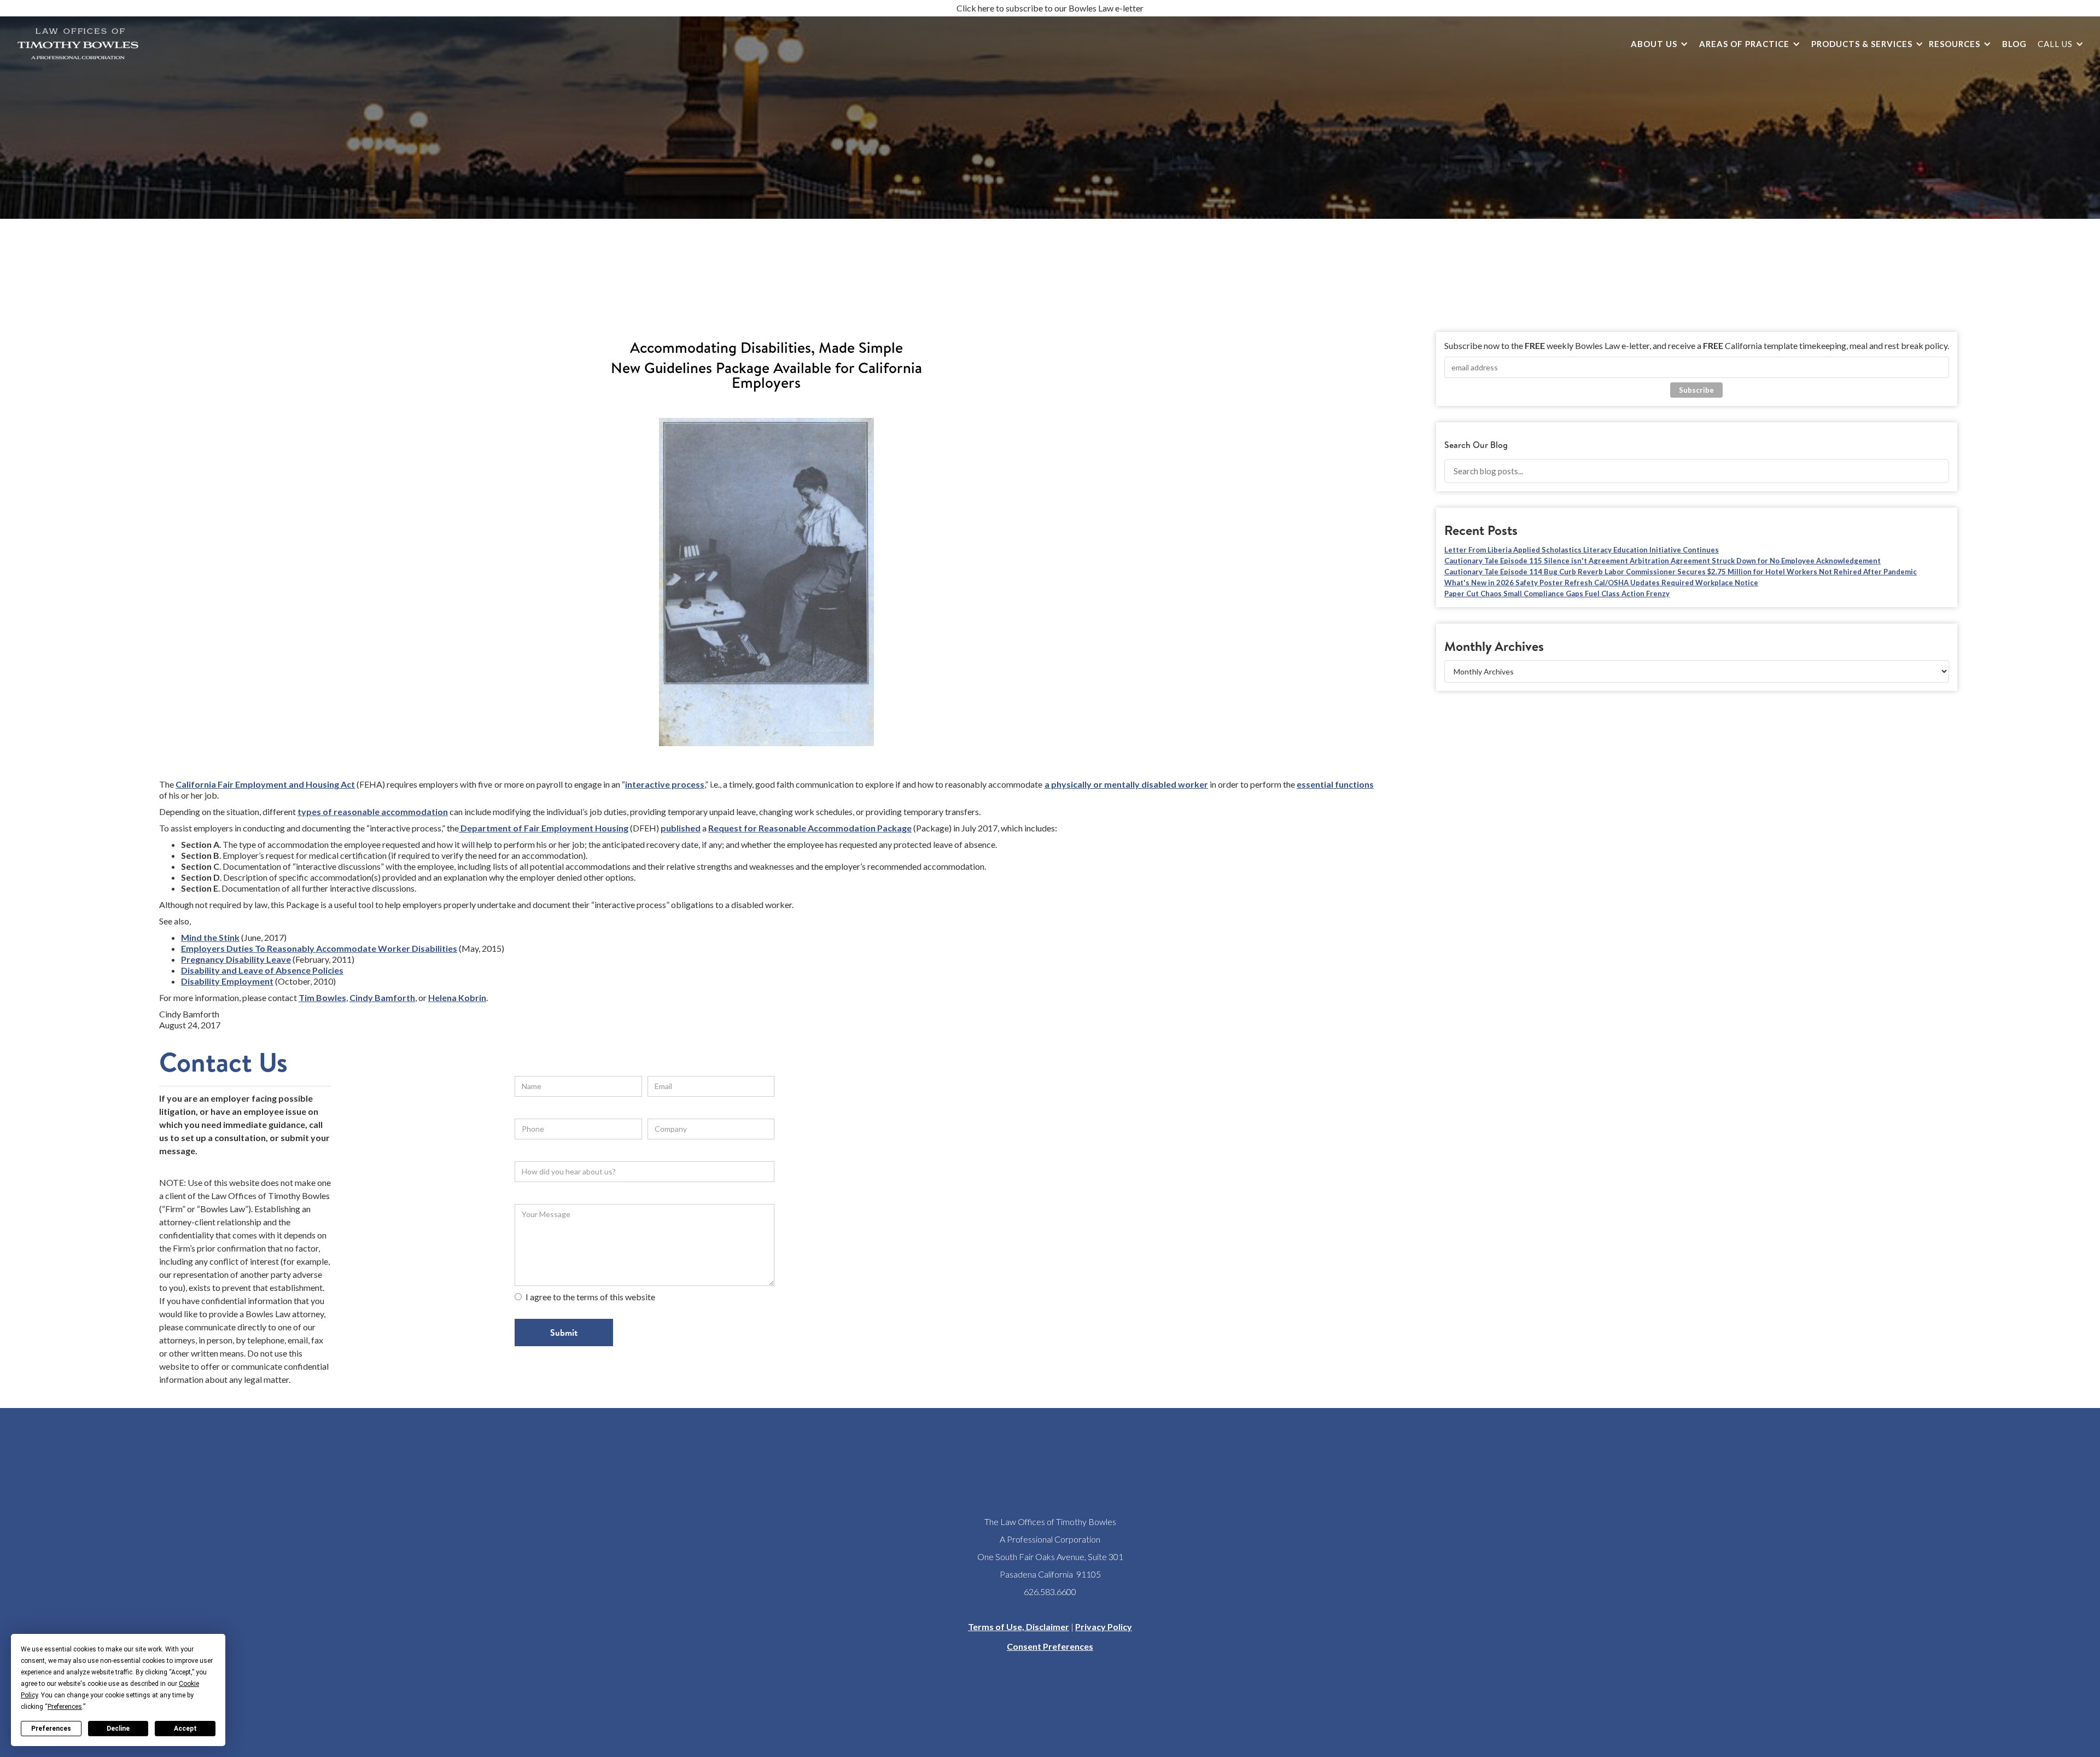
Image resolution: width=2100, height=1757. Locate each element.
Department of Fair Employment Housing (544, 828)
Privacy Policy (1104, 1627)
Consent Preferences (1050, 1646)
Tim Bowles (322, 997)
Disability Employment (227, 981)
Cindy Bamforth (382, 997)
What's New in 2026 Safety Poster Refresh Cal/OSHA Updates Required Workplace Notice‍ (1601, 583)
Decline (118, 1729)
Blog (2014, 44)
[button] (1657, 44)
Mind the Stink (210, 937)
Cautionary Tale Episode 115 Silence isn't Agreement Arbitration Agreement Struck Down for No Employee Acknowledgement (1662, 561)
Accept (185, 1729)
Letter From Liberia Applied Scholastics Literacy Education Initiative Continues (1582, 550)
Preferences (51, 1729)
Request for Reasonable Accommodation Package (810, 828)
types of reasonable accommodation (373, 811)
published (681, 828)
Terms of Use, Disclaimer (1019, 1627)
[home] (78, 44)
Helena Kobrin (457, 997)
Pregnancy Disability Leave (236, 959)
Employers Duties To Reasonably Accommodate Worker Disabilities (319, 948)
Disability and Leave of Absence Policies (262, 970)
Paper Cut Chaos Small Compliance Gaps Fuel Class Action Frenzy (1557, 594)
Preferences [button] (65, 1707)
